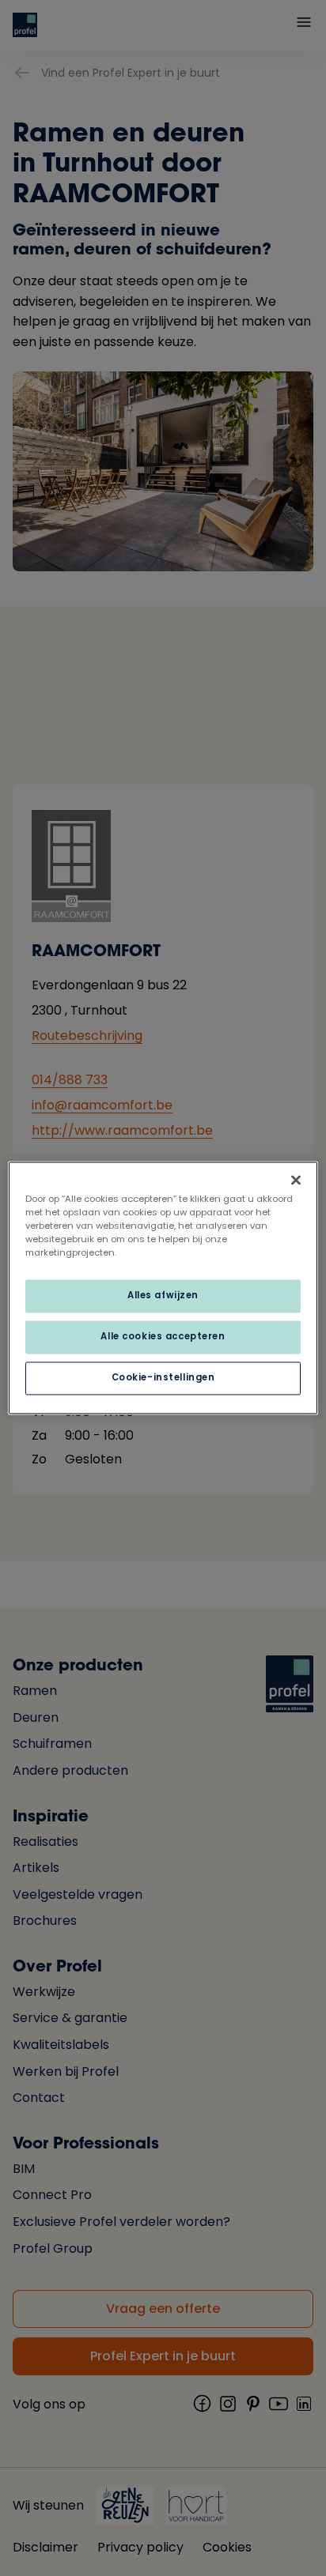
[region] (163, 1288)
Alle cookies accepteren (163, 1337)
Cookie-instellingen (163, 1378)
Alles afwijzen (163, 1296)
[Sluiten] (296, 1180)
